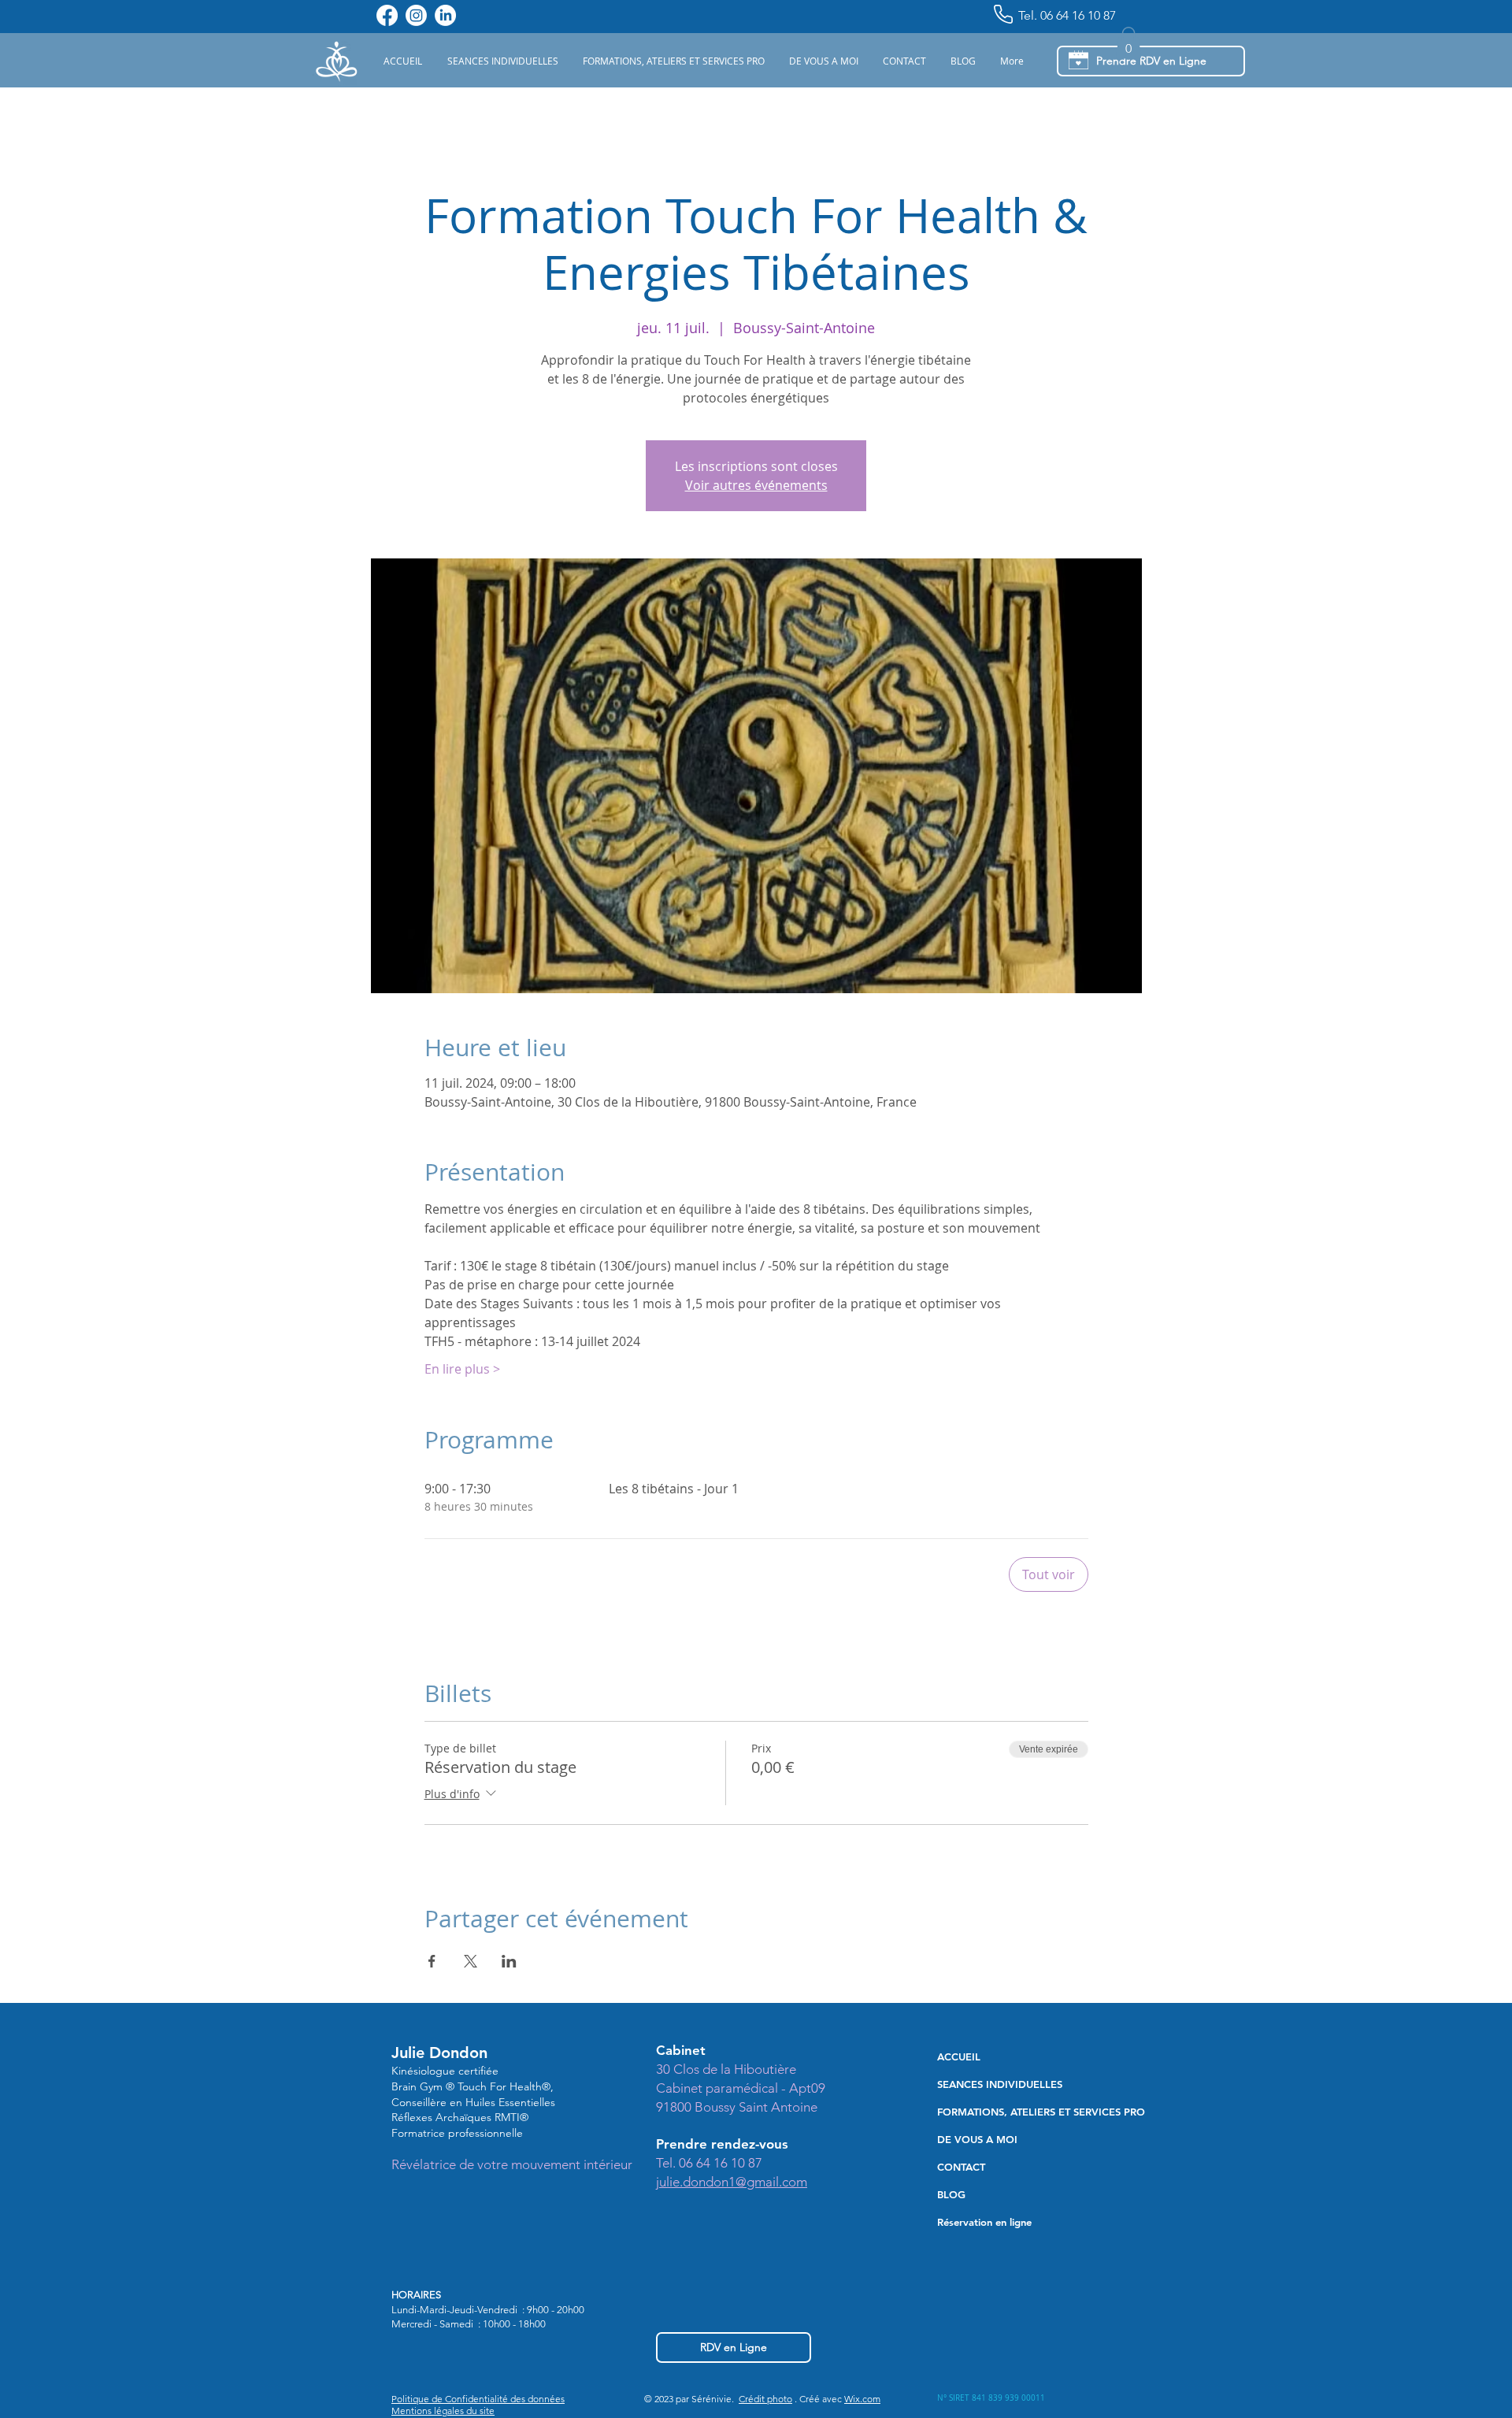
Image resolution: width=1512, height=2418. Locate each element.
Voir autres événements (756, 485)
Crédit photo (765, 2399)
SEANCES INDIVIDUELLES (1000, 2084)
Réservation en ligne (984, 2222)
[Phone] (1003, 14)
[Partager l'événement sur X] (471, 1961)
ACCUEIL (959, 2056)
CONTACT (961, 2167)
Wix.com (862, 2399)
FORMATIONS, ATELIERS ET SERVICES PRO (1029, 2112)
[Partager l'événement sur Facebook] (432, 1961)
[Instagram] (416, 15)
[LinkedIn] (445, 15)
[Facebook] (387, 15)
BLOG (951, 2194)
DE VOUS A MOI (977, 2139)
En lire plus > (462, 1369)
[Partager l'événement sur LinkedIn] (509, 1961)
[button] (502, 61)
